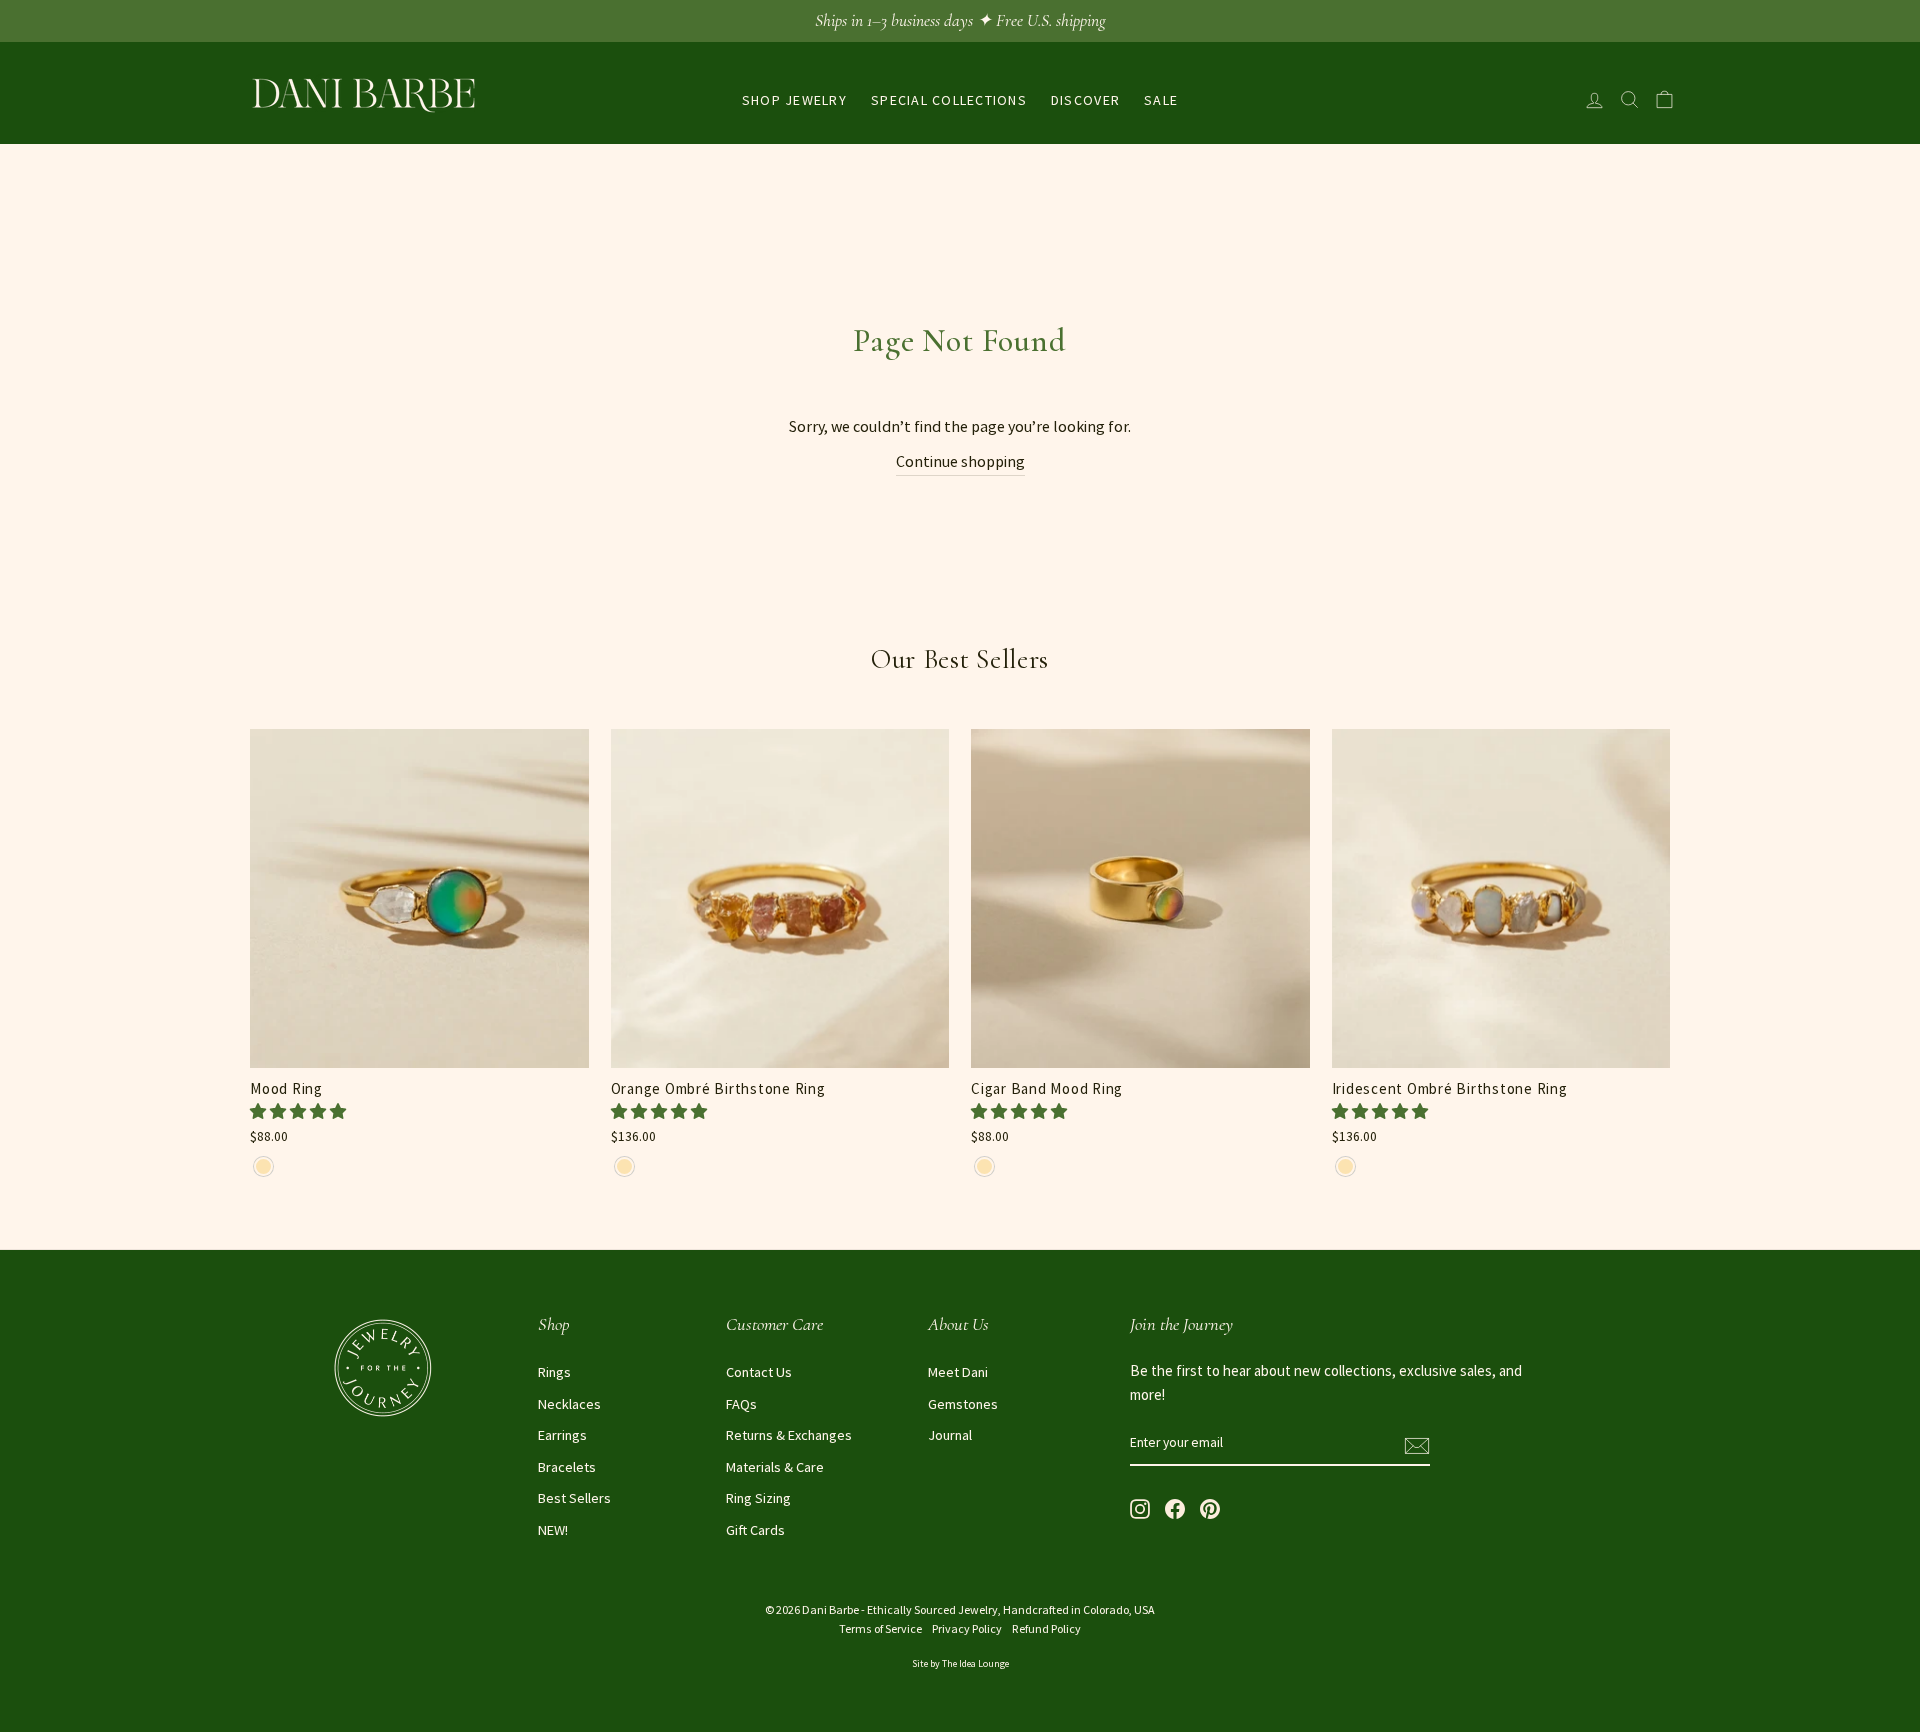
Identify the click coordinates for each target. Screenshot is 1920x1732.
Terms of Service (880, 1628)
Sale (1161, 100)
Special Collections (949, 100)
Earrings (562, 1435)
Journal (950, 1435)
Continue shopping (960, 461)
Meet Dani (958, 1372)
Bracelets (567, 1467)
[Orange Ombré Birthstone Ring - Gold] (624, 1166)
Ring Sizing (758, 1498)
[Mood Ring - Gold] (263, 1166)
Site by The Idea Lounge (960, 1663)
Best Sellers (574, 1498)
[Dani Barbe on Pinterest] (1210, 1507)
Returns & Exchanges (789, 1435)
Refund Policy (1046, 1628)
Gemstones (963, 1404)
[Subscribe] (1417, 1444)
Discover (1085, 100)
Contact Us (759, 1372)
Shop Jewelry (794, 100)
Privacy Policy (967, 1628)
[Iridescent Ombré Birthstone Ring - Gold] (1345, 1166)
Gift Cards (755, 1530)
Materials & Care (775, 1467)
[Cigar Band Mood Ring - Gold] (984, 1166)
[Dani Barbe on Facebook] (1175, 1507)
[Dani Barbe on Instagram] (1140, 1507)
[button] (299, 1111)
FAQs (741, 1404)
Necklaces (569, 1404)
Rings (554, 1372)
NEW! (553, 1530)
